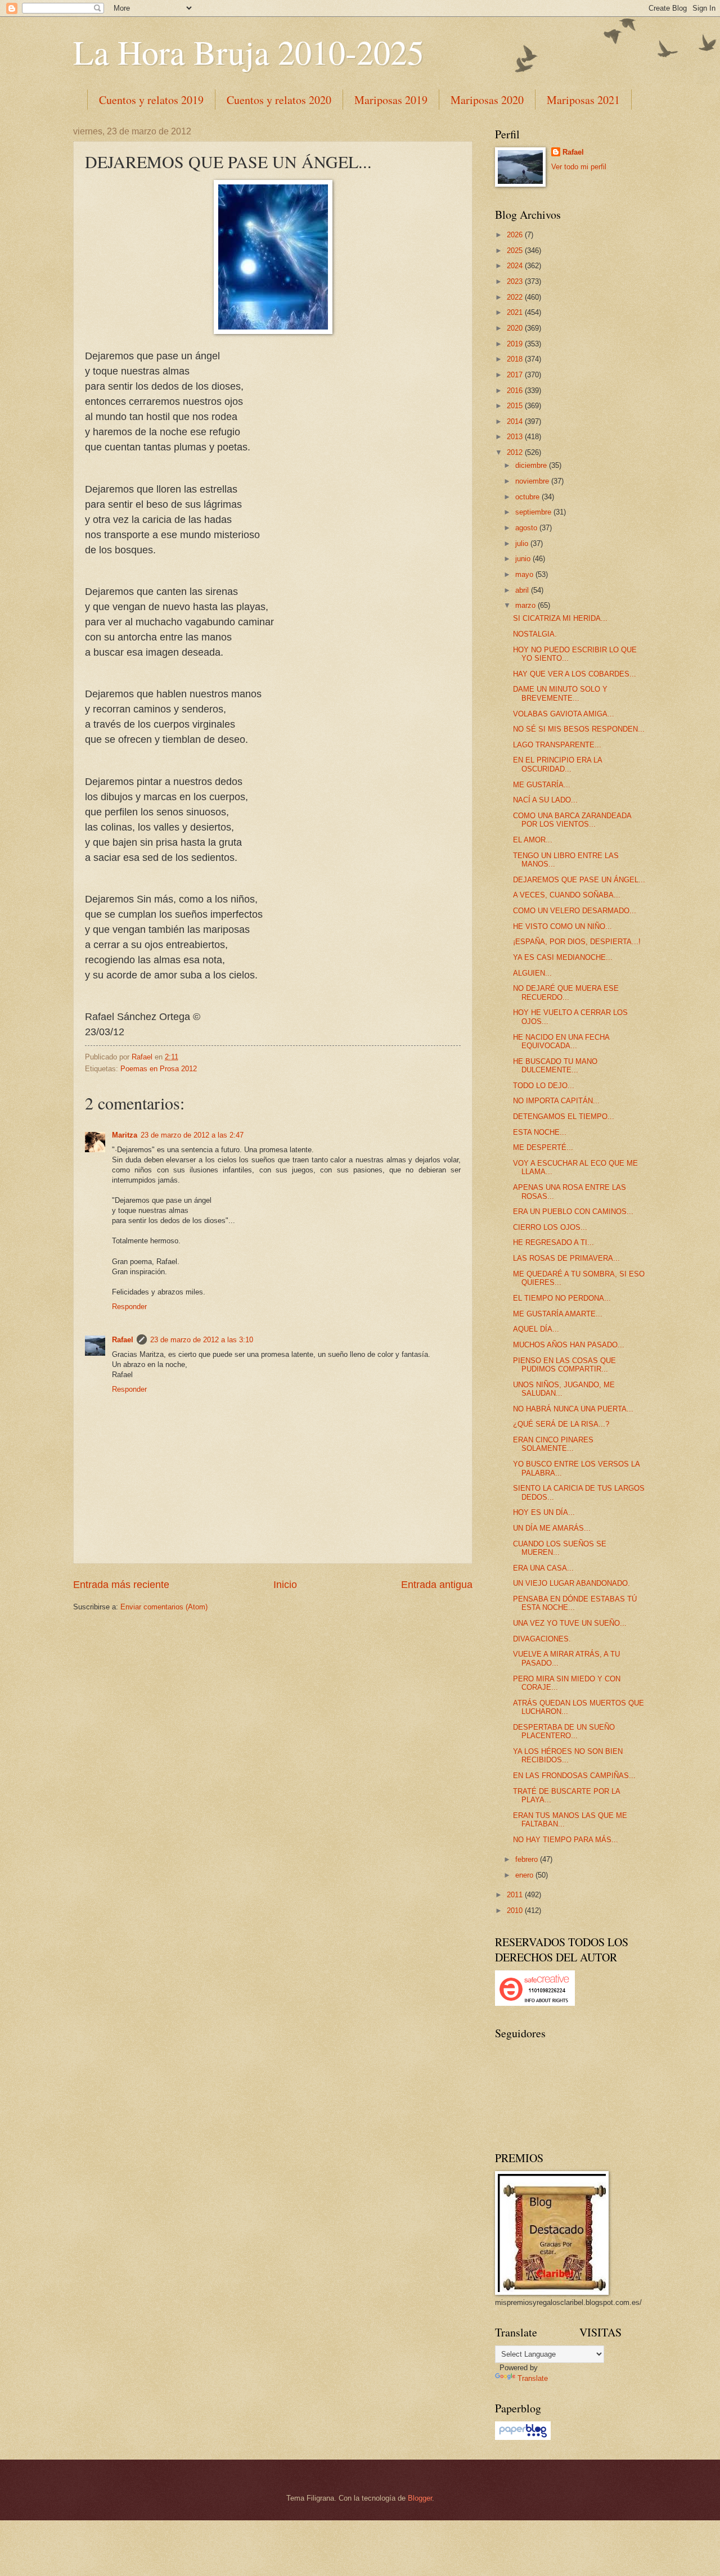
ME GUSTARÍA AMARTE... (558, 1314)
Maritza (125, 1135)
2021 (516, 312)
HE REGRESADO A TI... (553, 1242)
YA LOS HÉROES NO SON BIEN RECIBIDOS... (568, 1756)
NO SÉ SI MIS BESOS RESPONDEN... (579, 729)
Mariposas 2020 (487, 100)
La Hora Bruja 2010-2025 (249, 52)
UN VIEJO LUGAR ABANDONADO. (571, 1583)
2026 (516, 235)
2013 (516, 437)
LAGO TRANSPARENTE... (557, 745)
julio (523, 543)
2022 (516, 297)
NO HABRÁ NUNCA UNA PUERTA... (573, 1409)
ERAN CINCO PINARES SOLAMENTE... (553, 1444)
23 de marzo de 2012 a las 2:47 (192, 1135)
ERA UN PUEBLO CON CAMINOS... (573, 1212)
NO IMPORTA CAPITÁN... (556, 1101)
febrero (528, 1859)
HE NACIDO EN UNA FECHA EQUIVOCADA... (561, 1041)
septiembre (534, 512)
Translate (533, 2378)
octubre (528, 497)
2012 (516, 452)
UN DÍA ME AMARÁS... (552, 1528)
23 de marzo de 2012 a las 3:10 (202, 1340)
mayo (525, 574)
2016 (516, 391)
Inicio (285, 1585)
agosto (527, 528)
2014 (516, 421)
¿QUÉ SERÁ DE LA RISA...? (561, 1424)
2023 (516, 281)
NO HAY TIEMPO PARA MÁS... (566, 1840)
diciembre (532, 465)
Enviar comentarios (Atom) (164, 1607)
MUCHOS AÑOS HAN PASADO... (569, 1345)
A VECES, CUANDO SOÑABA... (567, 895)
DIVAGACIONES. (542, 1639)
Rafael (123, 1340)
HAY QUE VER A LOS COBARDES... (575, 674)
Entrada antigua (437, 1585)
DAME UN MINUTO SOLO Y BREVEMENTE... (560, 693)
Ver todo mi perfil (579, 167)
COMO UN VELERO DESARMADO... (575, 911)
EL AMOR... (533, 840)
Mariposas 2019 (391, 100)
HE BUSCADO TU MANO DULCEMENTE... (555, 1066)
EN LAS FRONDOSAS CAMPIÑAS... (574, 1776)
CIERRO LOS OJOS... (550, 1227)
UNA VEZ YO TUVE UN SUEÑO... (570, 1623)
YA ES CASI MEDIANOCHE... (563, 957)
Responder (129, 1307)
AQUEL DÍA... (536, 1329)
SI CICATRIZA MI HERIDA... (560, 618)
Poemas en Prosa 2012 (159, 1069)
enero (525, 1875)
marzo (526, 605)
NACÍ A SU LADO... (545, 800)
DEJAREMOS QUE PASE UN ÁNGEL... (579, 880)
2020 (516, 328)
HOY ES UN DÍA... (544, 1512)
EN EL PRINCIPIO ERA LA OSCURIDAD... (557, 764)
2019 (516, 344)
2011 (516, 1895)
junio (524, 559)
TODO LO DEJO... (544, 1086)
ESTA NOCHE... (540, 1132)
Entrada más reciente (121, 1585)
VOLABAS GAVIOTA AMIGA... (564, 714)
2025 (516, 251)
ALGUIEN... (532, 973)
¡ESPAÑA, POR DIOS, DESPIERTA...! (577, 942)
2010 (516, 1910)
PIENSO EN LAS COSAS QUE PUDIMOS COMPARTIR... (564, 1365)
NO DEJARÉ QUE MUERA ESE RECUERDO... (566, 992)
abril (523, 590)
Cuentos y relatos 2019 (151, 100)
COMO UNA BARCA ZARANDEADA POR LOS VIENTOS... (572, 820)
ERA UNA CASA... (543, 1568)
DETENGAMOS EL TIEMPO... (564, 1116)
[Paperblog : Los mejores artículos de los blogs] (523, 2437)
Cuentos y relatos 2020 (279, 100)
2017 (516, 375)
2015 (516, 406)
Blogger (420, 2498)
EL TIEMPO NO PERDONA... (562, 1298)
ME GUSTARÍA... (542, 785)
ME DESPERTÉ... (543, 1147)
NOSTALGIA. (535, 634)
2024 (516, 266)
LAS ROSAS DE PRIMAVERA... (566, 1258)
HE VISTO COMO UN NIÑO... (562, 926)
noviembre (533, 481)
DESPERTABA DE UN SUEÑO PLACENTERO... (564, 1731)
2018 (516, 359)
